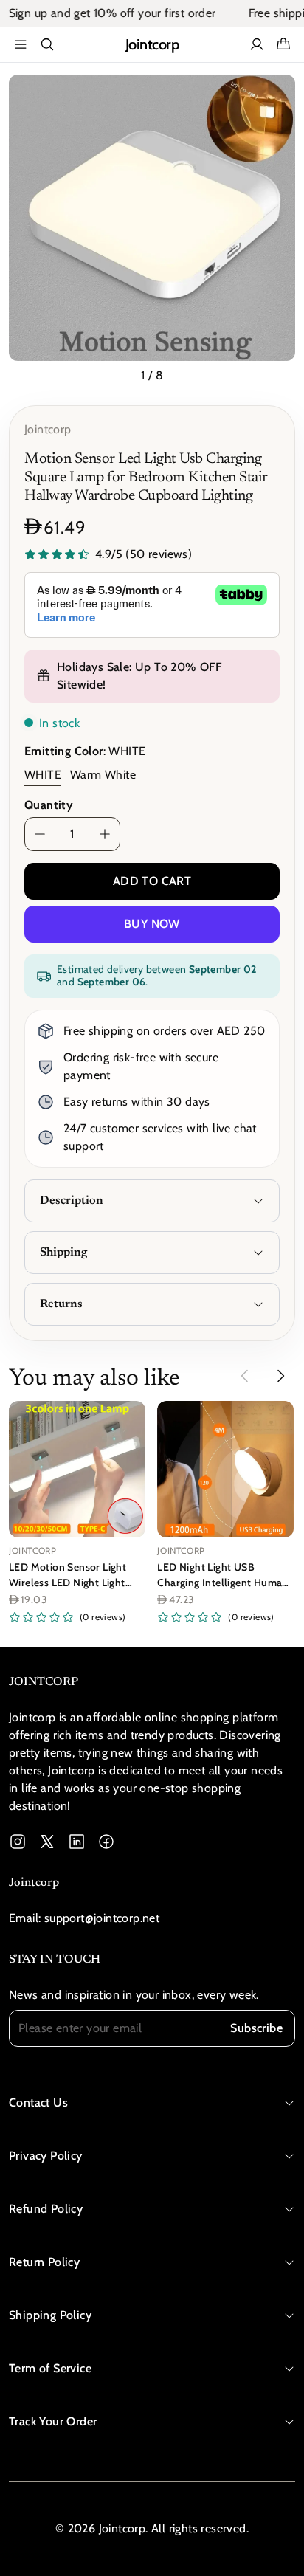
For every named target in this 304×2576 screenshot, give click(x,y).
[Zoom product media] (275, 94)
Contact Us (38, 2103)
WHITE (43, 775)
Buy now (152, 924)
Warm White (103, 775)
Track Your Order (53, 2421)
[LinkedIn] (77, 1842)
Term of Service (50, 2368)
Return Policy (44, 2262)
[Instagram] (18, 1842)
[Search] (47, 44)
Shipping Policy (50, 2315)
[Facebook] (106, 1842)
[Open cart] (283, 44)
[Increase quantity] (105, 834)
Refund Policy (46, 2209)
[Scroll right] (280, 1376)
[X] (47, 1842)
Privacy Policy (46, 2156)
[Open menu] (21, 44)
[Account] (257, 44)
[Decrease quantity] (40, 834)
